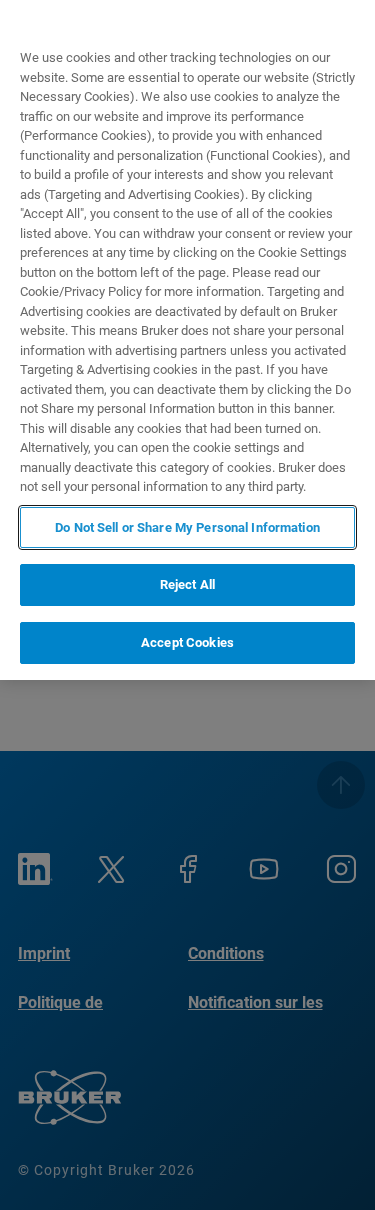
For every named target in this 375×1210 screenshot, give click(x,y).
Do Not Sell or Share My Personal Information (187, 527)
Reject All (187, 584)
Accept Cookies (187, 642)
